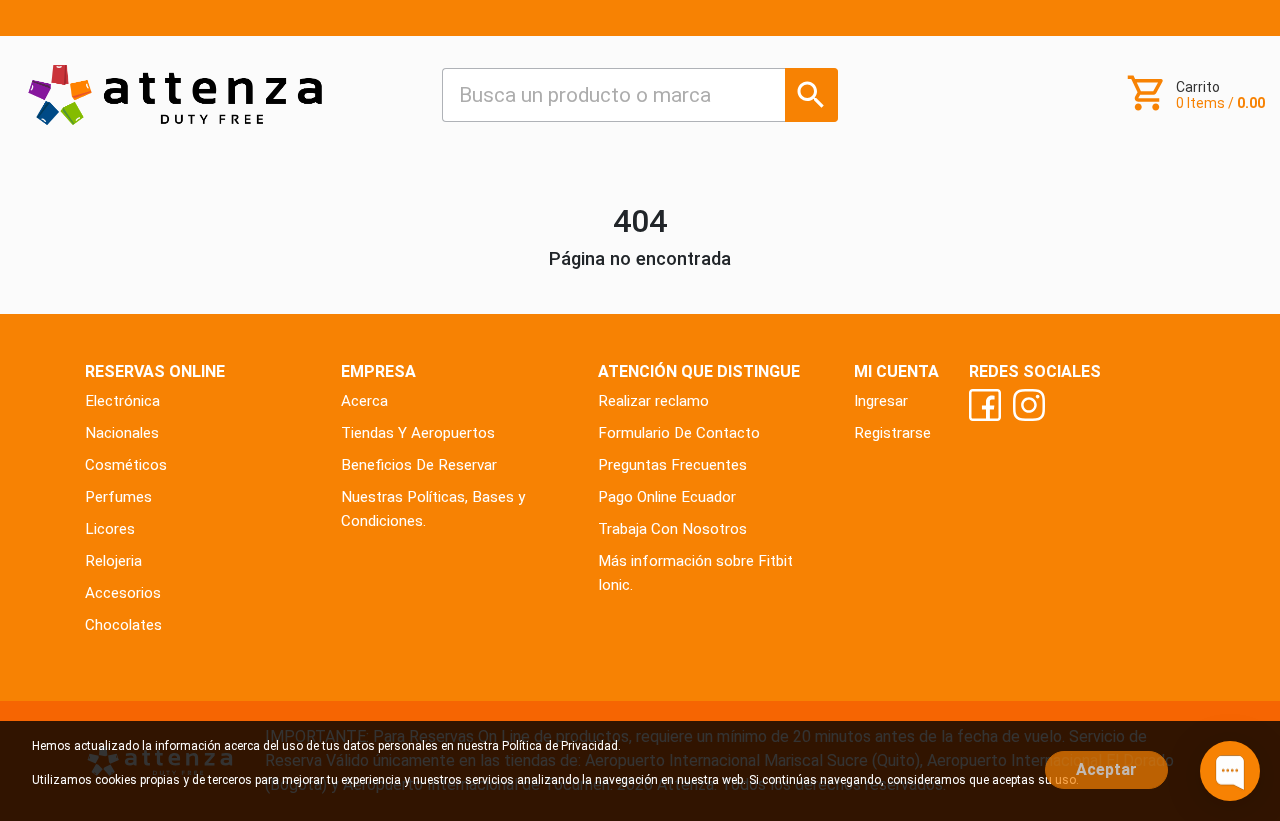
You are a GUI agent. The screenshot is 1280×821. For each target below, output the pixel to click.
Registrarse (892, 433)
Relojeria (113, 561)
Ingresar (881, 401)
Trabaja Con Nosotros (672, 529)
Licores (110, 529)
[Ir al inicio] (175, 94)
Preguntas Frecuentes (672, 465)
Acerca (364, 401)
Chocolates (123, 625)
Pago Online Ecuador (667, 497)
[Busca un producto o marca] (811, 94)
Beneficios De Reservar (419, 465)
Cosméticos (126, 465)
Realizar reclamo (653, 401)
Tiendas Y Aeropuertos (418, 433)
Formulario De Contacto (679, 433)
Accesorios (123, 593)
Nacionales (122, 433)
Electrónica (122, 401)
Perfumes (118, 497)
